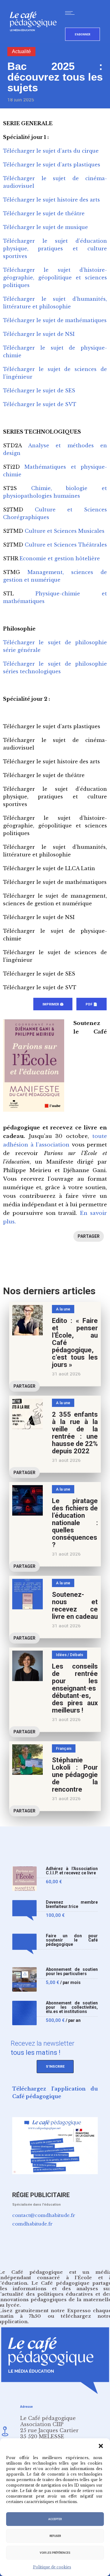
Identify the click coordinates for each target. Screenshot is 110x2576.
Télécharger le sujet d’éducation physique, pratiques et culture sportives (55, 249)
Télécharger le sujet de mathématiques (55, 320)
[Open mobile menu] (71, 13)
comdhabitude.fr (32, 2224)
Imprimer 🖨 (53, 1004)
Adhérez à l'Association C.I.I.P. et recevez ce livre (72, 1871)
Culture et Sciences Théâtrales (66, 545)
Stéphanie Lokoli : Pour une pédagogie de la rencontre (75, 1775)
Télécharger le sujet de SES (39, 391)
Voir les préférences (55, 2553)
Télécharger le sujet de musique (46, 227)
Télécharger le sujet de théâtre (44, 213)
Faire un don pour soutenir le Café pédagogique (72, 1940)
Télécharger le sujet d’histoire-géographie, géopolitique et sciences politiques (55, 278)
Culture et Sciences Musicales (65, 531)
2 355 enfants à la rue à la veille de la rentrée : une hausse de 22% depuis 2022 (75, 1433)
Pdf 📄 (92, 1004)
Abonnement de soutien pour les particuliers (72, 1972)
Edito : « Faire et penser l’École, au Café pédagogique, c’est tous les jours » (75, 1343)
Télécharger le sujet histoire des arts (51, 200)
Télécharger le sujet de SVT (40, 404)
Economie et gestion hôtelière (60, 558)
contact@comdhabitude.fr (44, 2215)
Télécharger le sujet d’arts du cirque (51, 151)
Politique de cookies (52, 2567)
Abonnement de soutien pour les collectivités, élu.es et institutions (72, 2007)
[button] (101, 2446)
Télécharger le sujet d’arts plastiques (52, 165)
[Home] (36, 41)
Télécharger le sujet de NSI (39, 334)
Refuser (55, 2536)
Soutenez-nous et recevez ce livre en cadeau (75, 1606)
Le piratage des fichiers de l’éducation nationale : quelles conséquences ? (75, 1523)
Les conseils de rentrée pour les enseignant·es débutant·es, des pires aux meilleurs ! (75, 1688)
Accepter (55, 2519)
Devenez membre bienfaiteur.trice (72, 1904)
